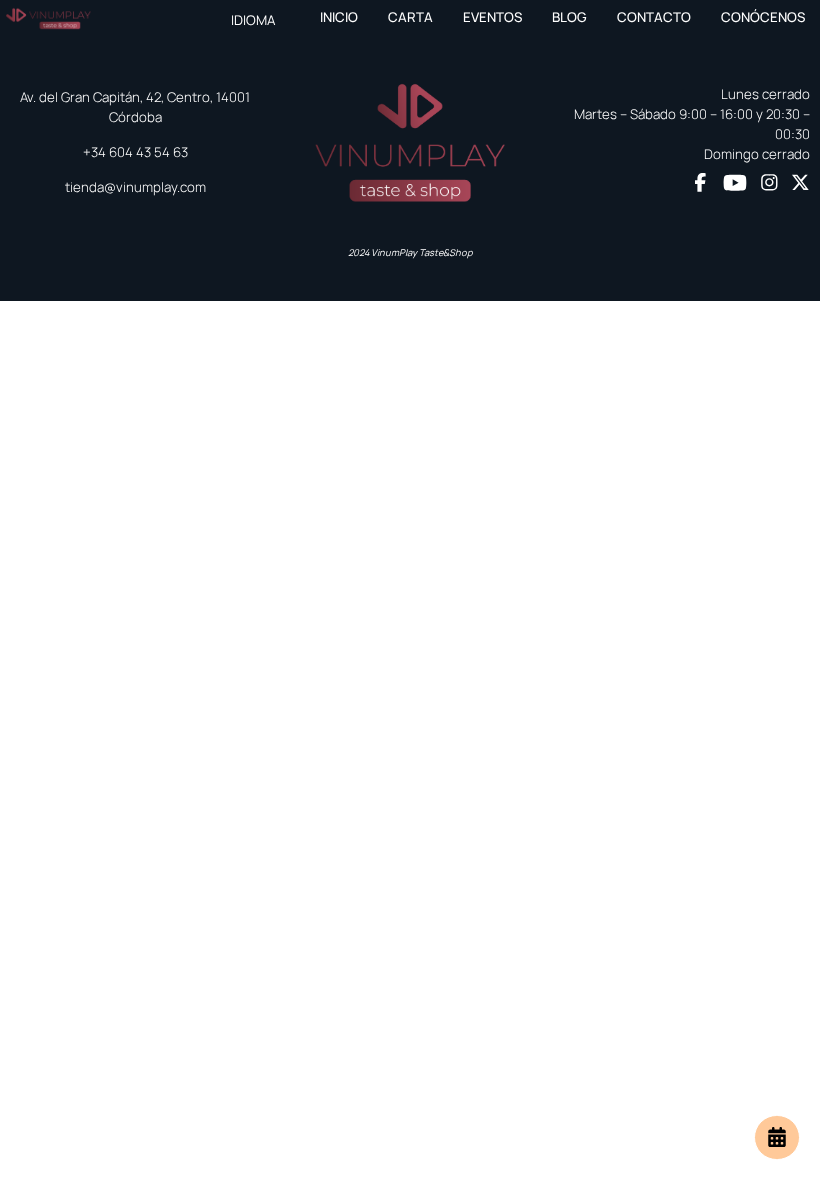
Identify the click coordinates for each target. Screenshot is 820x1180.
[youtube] (735, 183)
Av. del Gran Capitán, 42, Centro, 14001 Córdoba (135, 107)
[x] (800, 184)
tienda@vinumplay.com (135, 187)
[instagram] (769, 184)
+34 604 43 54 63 (135, 152)
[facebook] (700, 184)
